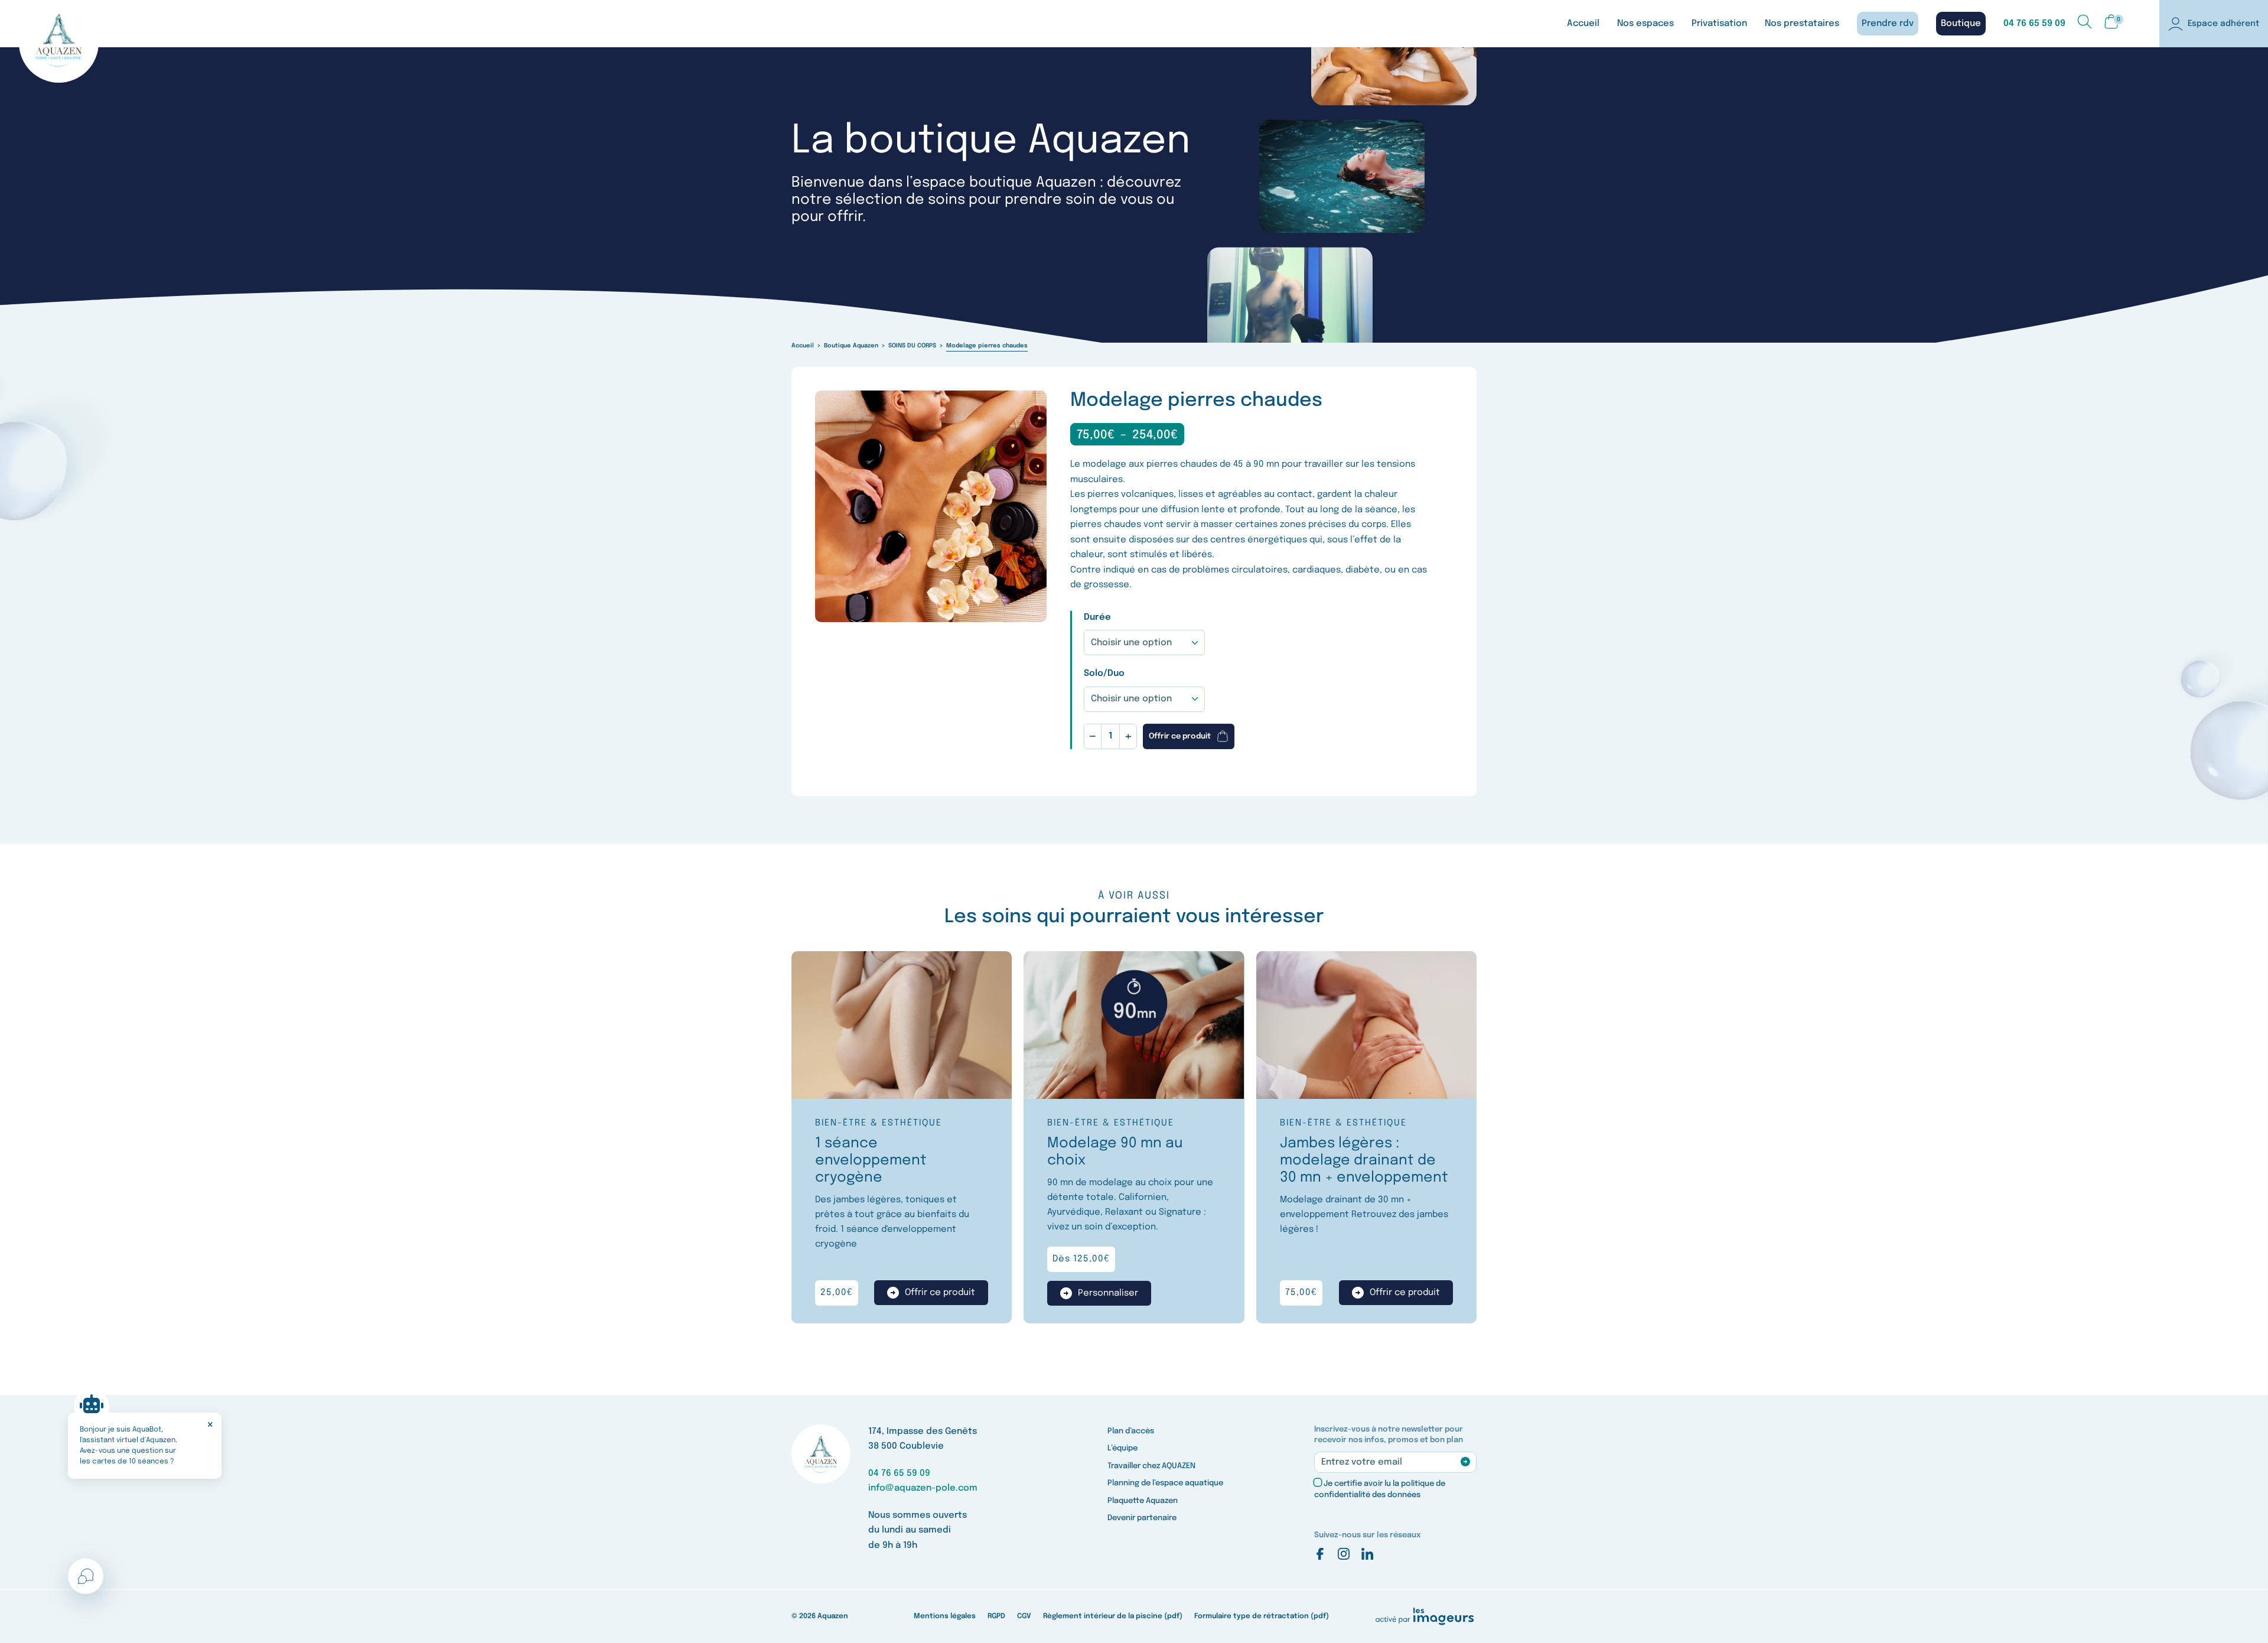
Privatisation (1719, 24)
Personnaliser (1108, 1293)
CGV (1024, 1616)
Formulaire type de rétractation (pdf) (1262, 1616)
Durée (1097, 617)
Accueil (1583, 24)
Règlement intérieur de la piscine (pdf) (1113, 1616)
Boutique (1961, 24)
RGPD (996, 1616)
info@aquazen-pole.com (923, 1488)
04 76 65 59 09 (2034, 24)
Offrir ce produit (1180, 736)
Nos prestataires (1802, 24)
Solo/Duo (1104, 674)
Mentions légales (945, 1616)
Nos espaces (1645, 24)
